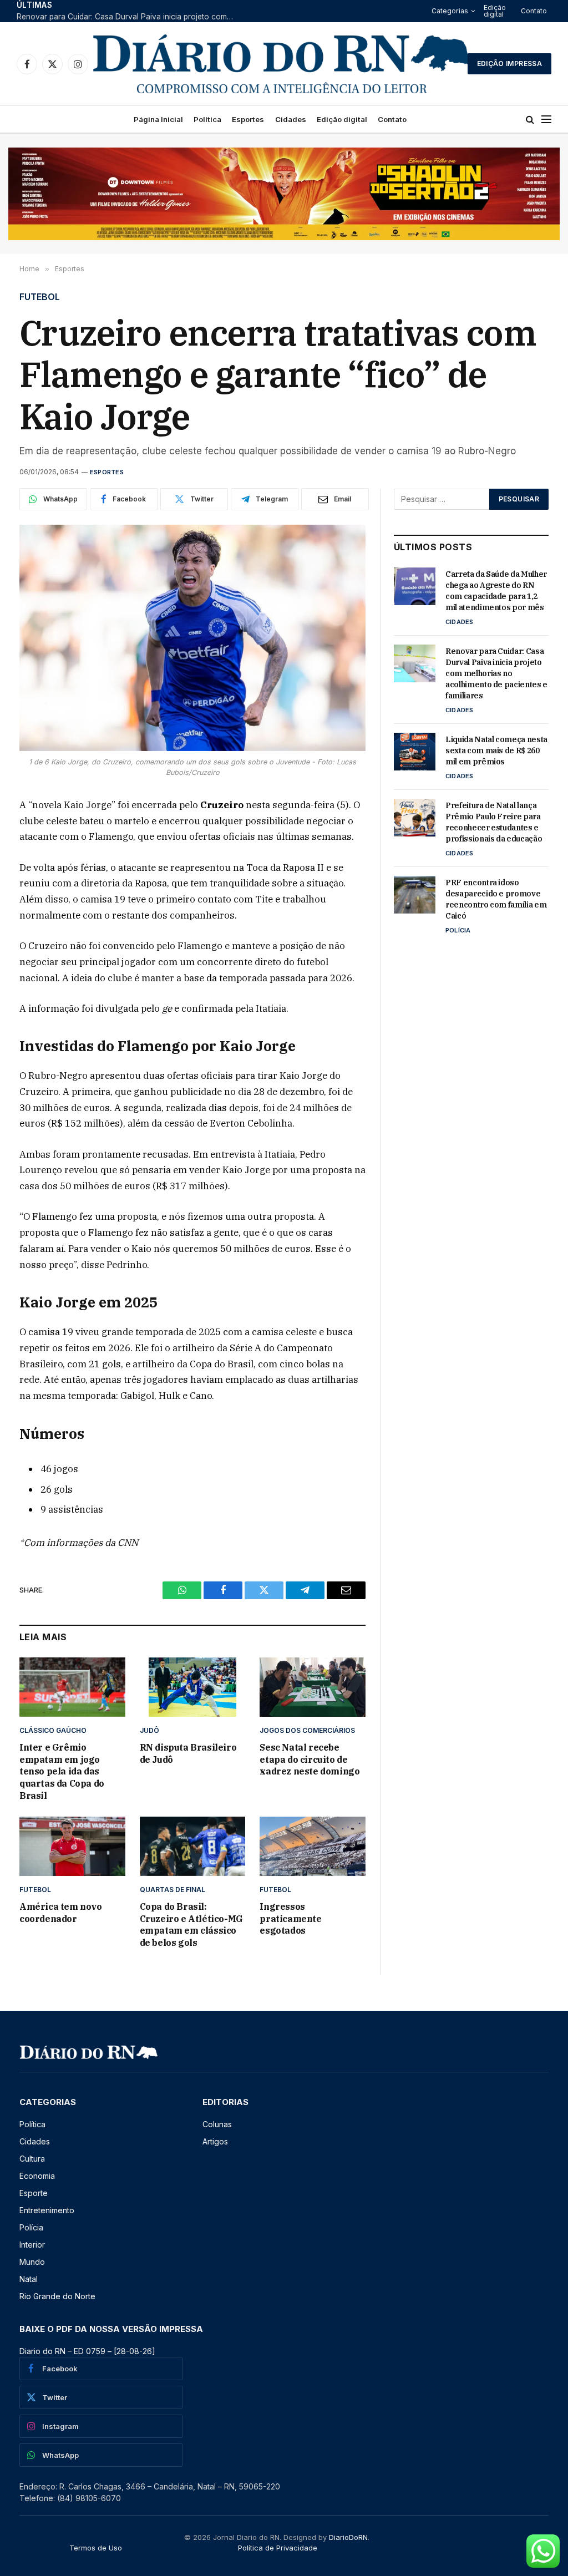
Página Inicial (158, 119)
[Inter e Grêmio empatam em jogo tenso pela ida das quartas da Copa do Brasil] (72, 1687)
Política (207, 119)
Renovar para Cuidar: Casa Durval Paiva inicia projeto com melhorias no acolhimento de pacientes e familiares (128, 17)
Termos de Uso (96, 2548)
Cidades (291, 119)
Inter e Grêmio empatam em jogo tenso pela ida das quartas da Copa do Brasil (62, 1771)
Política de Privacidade (278, 2548)
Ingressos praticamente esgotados (290, 1919)
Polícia (458, 930)
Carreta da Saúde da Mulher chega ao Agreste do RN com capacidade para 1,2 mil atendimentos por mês (496, 591)
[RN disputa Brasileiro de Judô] (193, 1687)
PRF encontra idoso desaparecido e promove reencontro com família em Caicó (496, 899)
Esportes (248, 119)
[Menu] (546, 120)
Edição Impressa (509, 64)
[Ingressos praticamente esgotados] (313, 1846)
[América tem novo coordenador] (72, 1846)
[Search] (530, 120)
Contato (534, 11)
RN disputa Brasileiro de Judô (188, 1753)
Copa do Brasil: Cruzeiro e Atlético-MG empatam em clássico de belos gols (191, 1925)
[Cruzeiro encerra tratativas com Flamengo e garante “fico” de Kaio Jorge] (192, 638)
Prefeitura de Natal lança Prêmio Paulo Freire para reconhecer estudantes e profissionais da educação (494, 822)
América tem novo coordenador (61, 1913)
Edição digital (495, 11)
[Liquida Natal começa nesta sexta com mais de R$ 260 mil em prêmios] (415, 752)
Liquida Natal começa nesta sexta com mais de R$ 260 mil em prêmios (496, 751)
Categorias (450, 11)
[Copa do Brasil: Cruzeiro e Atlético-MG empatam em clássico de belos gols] (193, 1846)
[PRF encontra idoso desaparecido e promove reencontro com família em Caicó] (415, 895)
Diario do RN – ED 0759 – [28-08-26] (87, 2351)
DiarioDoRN (348, 2537)
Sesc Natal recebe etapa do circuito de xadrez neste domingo (310, 1759)
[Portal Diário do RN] (282, 64)
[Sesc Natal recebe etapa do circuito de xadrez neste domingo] (313, 1687)
